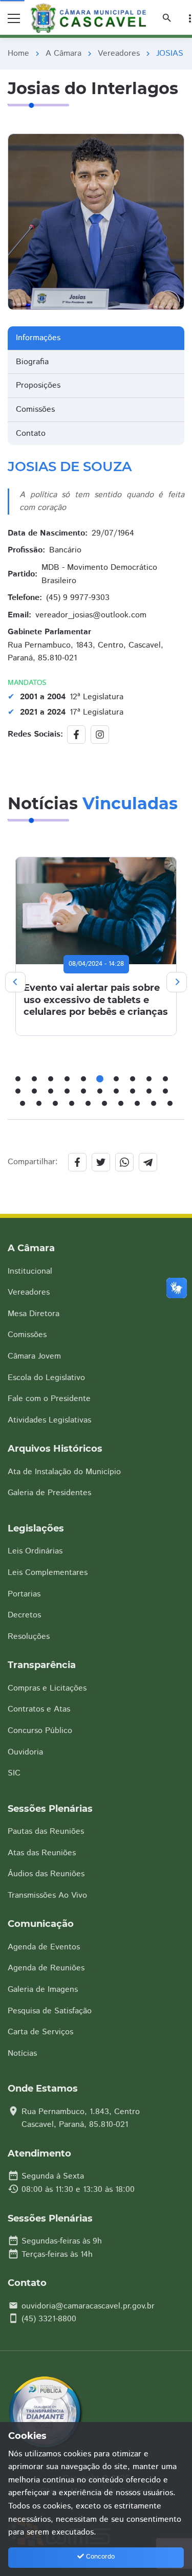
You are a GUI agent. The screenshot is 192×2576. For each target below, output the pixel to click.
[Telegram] (148, 1162)
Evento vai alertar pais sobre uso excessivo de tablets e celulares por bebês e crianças (96, 1000)
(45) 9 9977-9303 (78, 598)
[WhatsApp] (124, 1162)
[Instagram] (100, 735)
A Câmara (63, 53)
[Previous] (15, 982)
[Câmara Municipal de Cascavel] (91, 19)
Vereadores (119, 53)
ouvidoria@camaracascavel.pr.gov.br (88, 2306)
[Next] (177, 982)
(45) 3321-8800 (49, 2319)
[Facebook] (76, 735)
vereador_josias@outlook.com (91, 615)
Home (18, 53)
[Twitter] (101, 1162)
